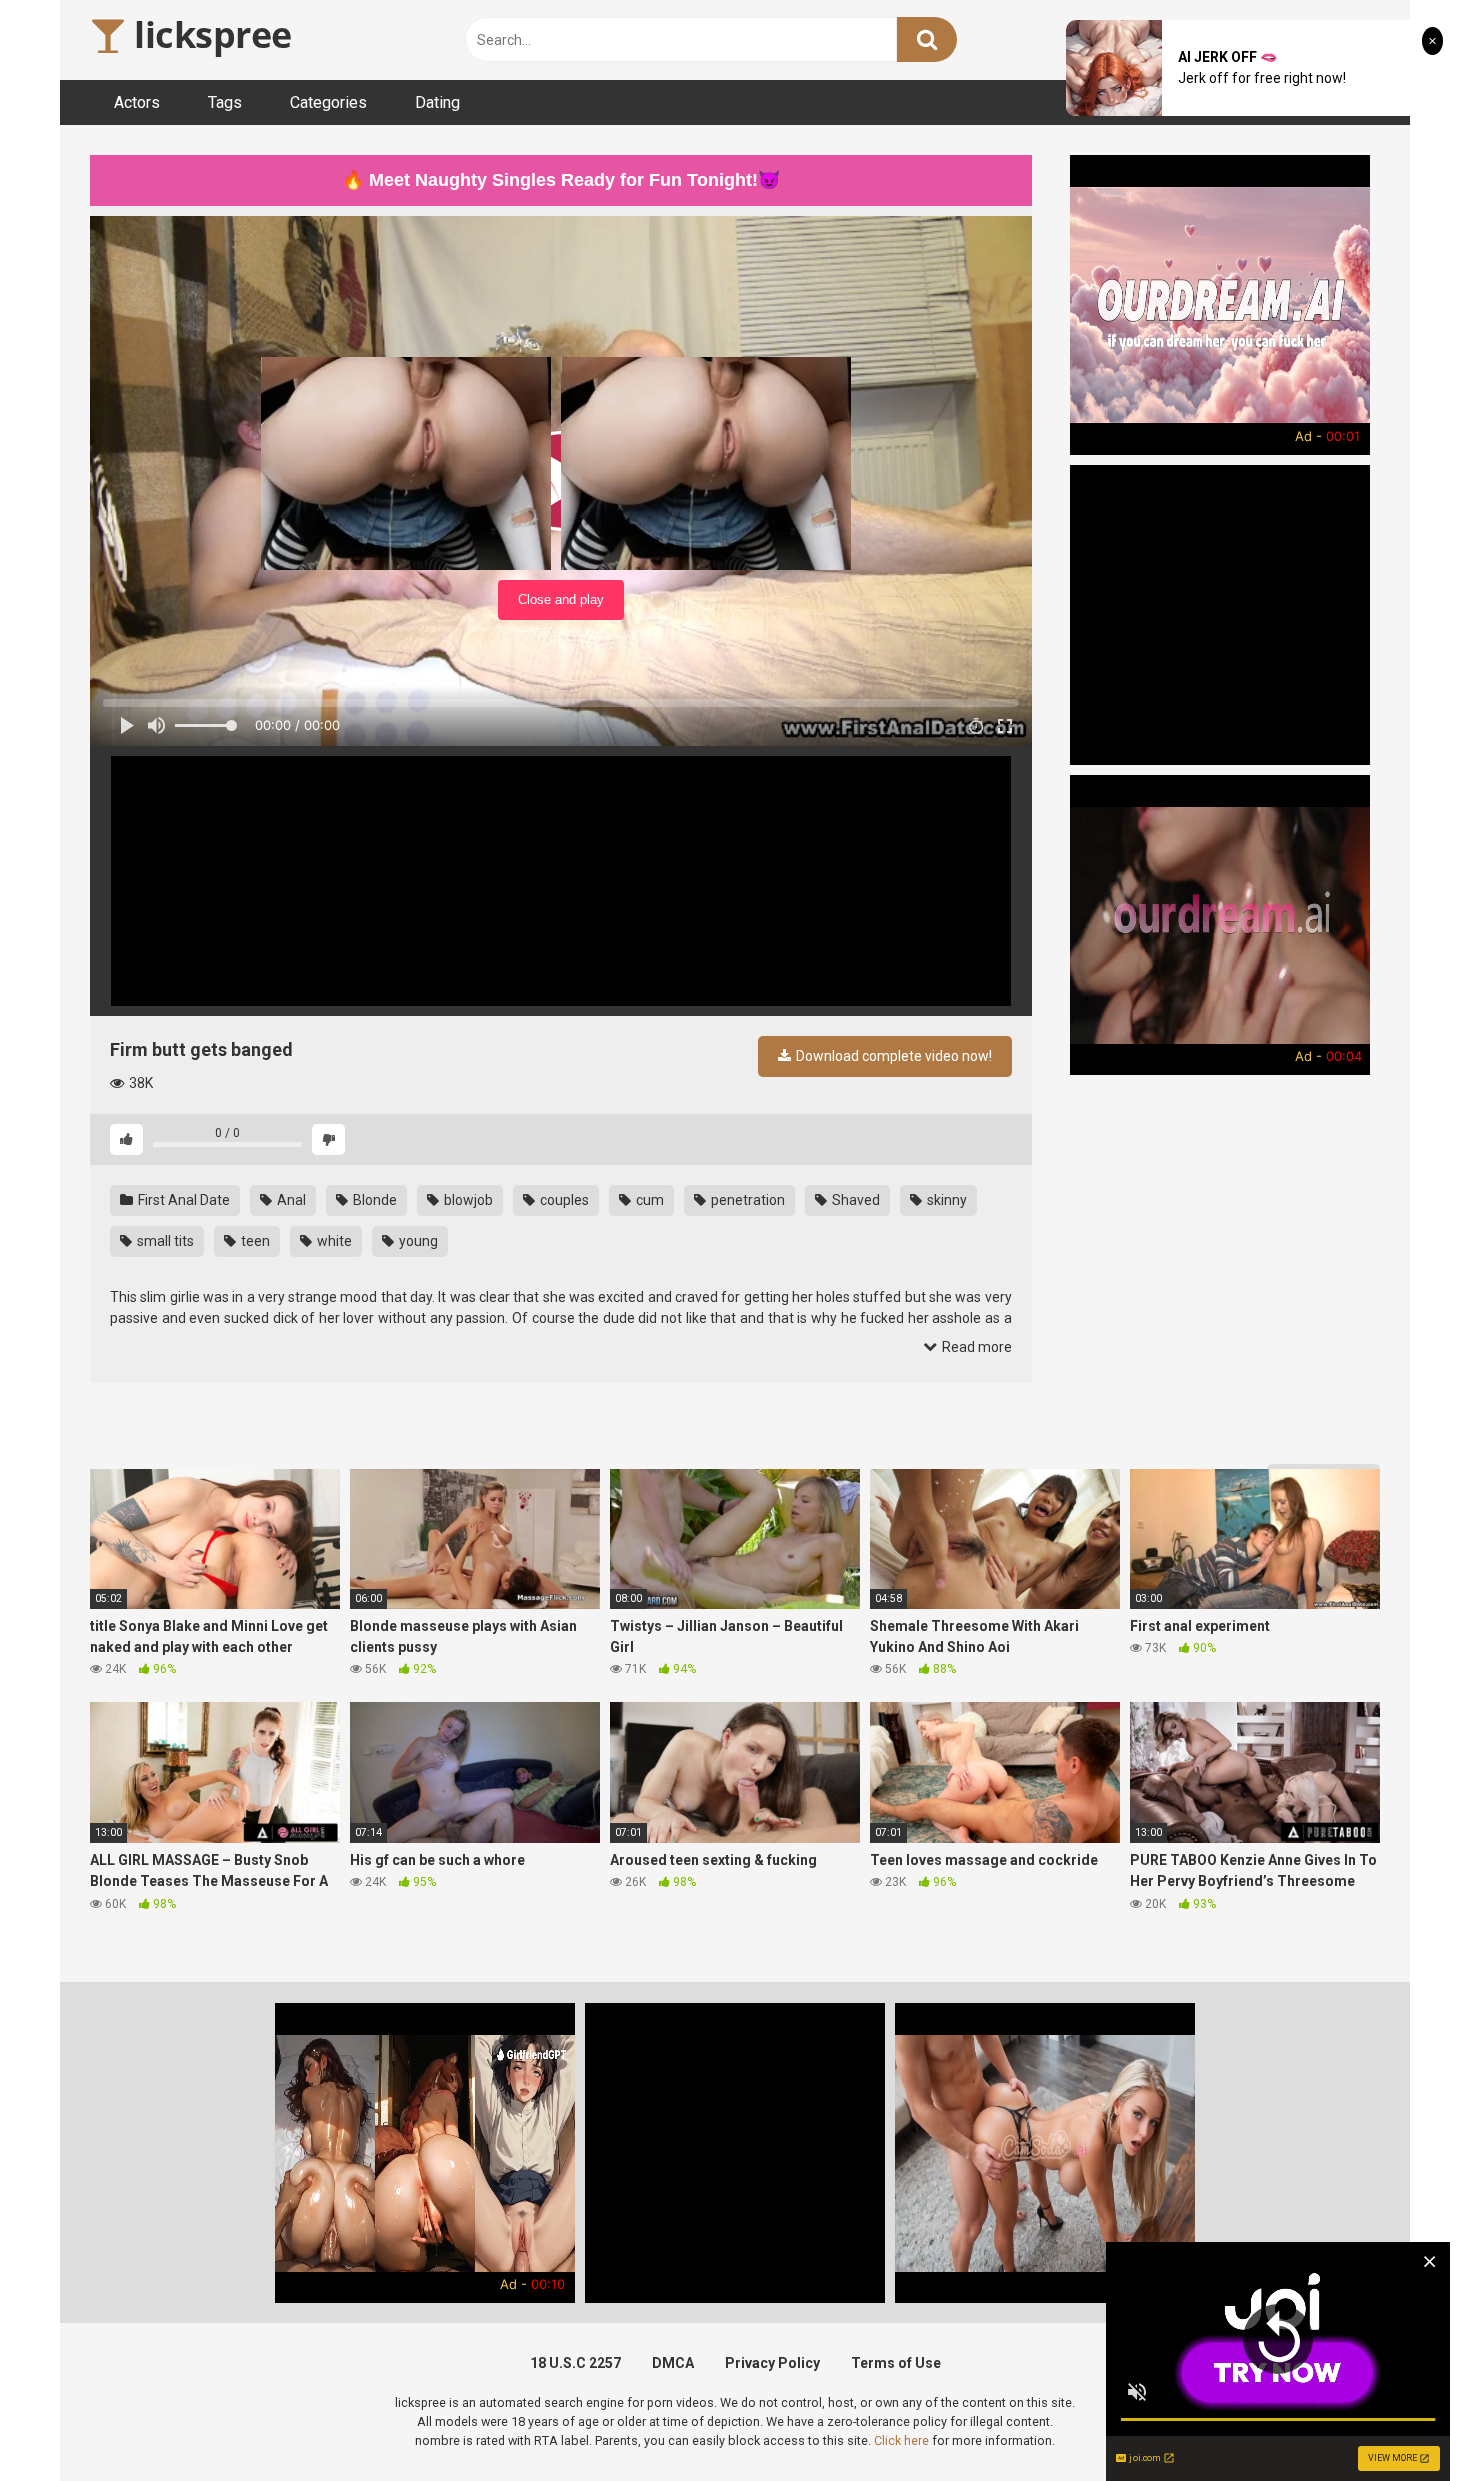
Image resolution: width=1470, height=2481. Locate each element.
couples (563, 1200)
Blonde (373, 1200)
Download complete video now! (892, 1056)
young (417, 1241)
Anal (290, 1200)
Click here (901, 2440)
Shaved (854, 1200)
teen (254, 1241)
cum (648, 1200)
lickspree (209, 34)
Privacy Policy (772, 2363)
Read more (975, 1347)
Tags (225, 102)
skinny (945, 1200)
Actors (137, 102)
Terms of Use (896, 2363)
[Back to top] (1403, 2420)
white (333, 1241)
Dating (437, 102)
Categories (328, 102)
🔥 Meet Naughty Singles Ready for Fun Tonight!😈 (561, 180)
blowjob (467, 1200)
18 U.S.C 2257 (575, 2363)
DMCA (673, 2363)
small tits (164, 1241)
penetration (746, 1200)
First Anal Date (182, 1200)
